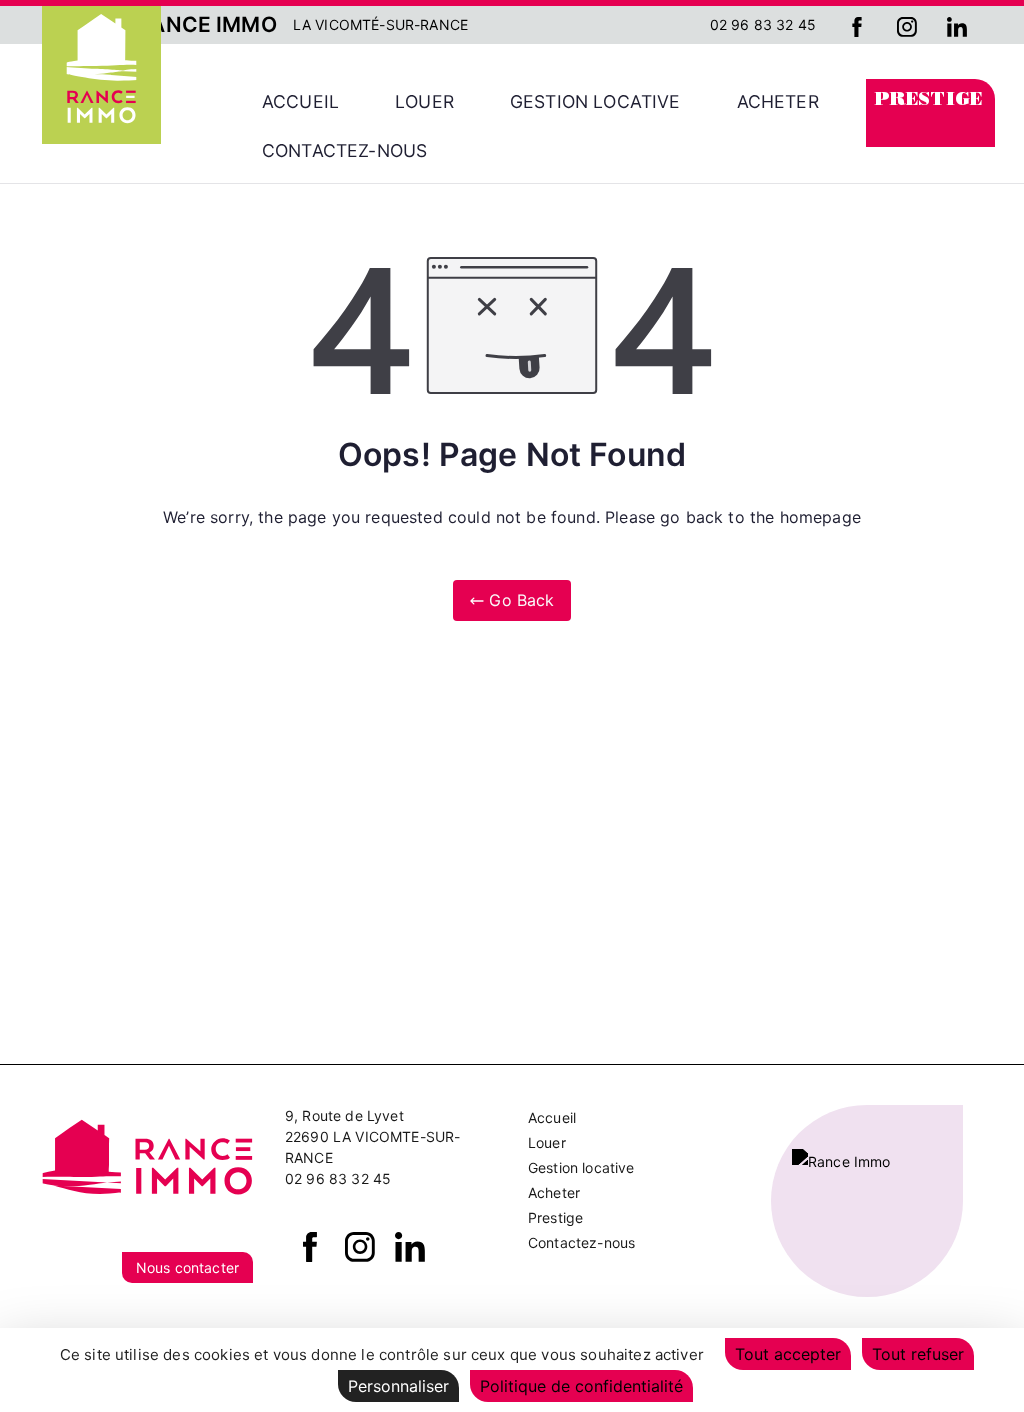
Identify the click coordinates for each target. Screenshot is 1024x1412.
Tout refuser (918, 1354)
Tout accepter (788, 1354)
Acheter (778, 101)
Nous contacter (187, 1267)
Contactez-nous (344, 150)
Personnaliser (398, 1386)
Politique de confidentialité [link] (581, 1386)
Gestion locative (595, 101)
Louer (424, 101)
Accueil (300, 101)
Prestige (928, 101)
